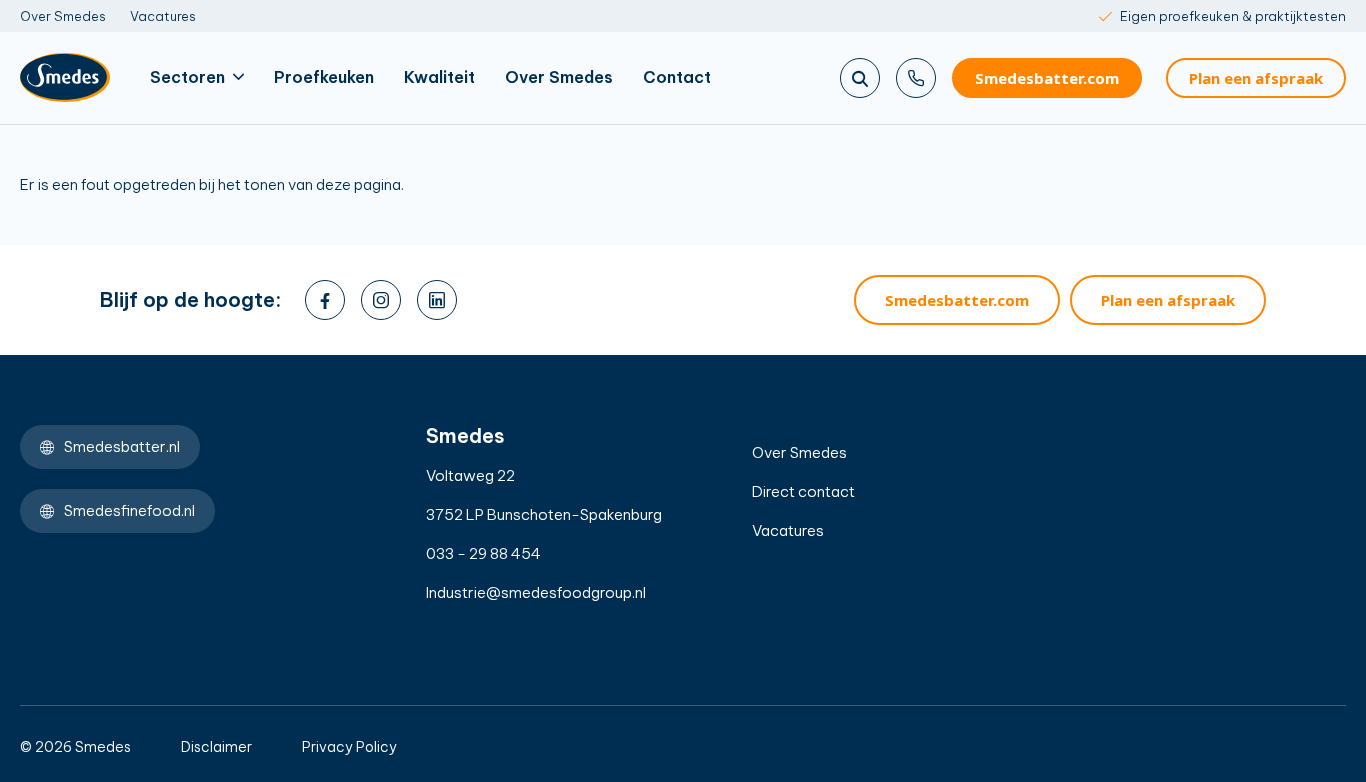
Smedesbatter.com (1047, 78)
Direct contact (803, 491)
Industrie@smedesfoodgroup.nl (536, 592)
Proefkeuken (324, 77)
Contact (677, 77)
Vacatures (163, 16)
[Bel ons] (916, 78)
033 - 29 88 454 (483, 553)
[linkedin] (437, 300)
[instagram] (381, 300)
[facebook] (325, 300)
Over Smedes (63, 16)
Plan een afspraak (1256, 78)
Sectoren (187, 77)
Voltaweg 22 (470, 475)
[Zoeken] (860, 78)
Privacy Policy (349, 747)
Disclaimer (216, 747)
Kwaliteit (439, 77)
